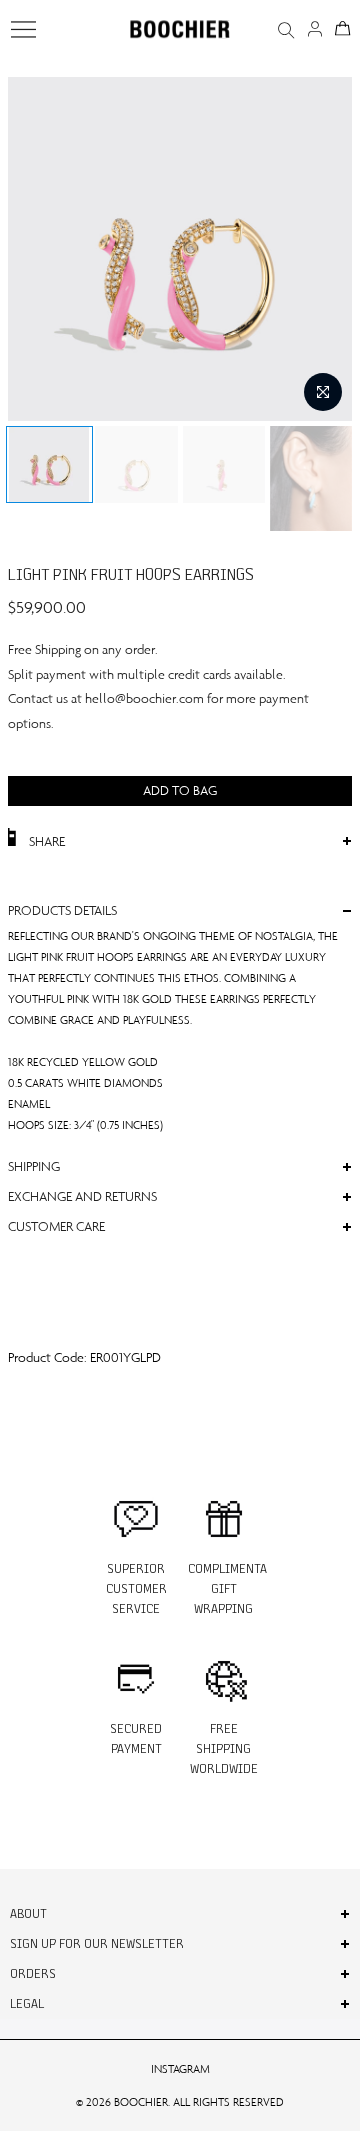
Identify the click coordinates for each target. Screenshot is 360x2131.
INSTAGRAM (180, 2069)
